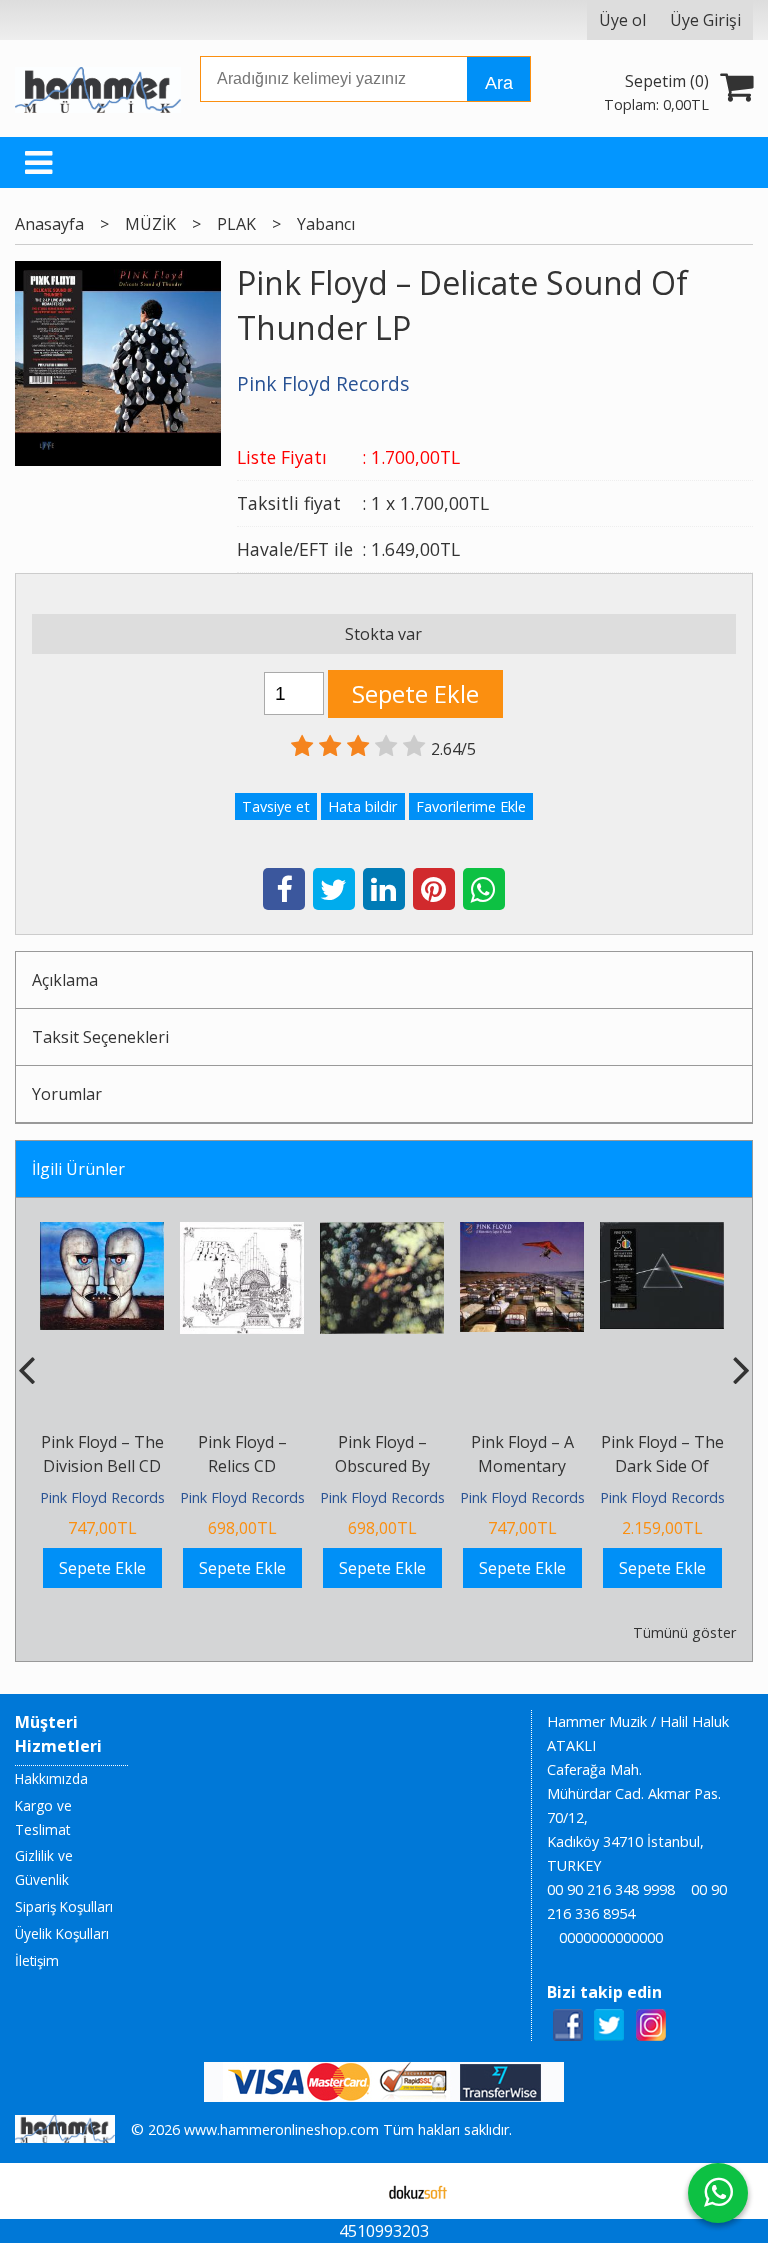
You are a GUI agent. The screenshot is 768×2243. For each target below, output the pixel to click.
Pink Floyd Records (102, 1497)
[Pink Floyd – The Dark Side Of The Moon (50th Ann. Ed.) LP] (662, 1234)
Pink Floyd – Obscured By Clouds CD (382, 1466)
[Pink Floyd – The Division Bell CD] (102, 1234)
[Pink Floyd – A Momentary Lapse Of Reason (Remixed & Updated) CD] (522, 1234)
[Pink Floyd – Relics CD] (242, 1234)
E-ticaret (352, 2191)
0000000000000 (611, 1937)
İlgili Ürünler (78, 1169)
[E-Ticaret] (418, 2191)
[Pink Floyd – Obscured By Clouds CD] (382, 1234)
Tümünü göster (684, 1632)
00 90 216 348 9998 (611, 1889)
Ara (499, 83)
